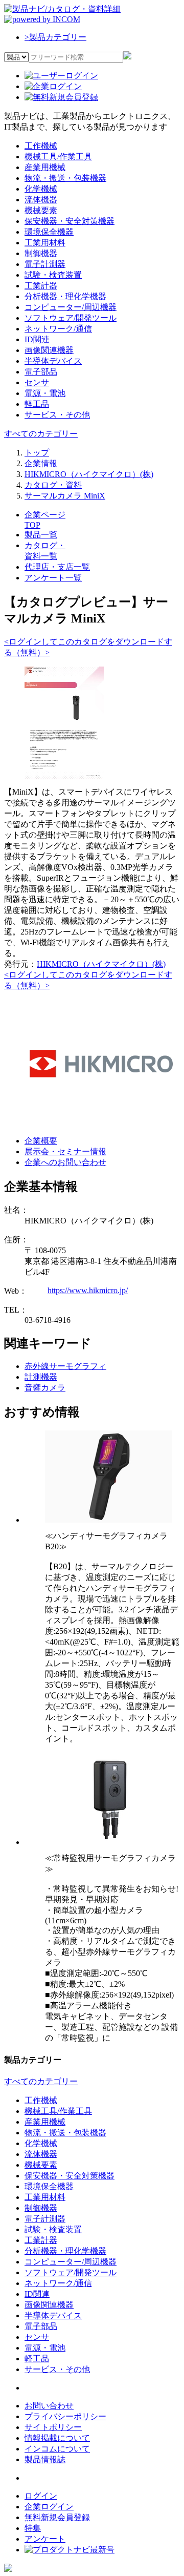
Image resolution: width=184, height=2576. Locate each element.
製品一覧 (41, 535)
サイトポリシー (53, 2427)
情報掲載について (57, 2438)
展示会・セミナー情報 (65, 1151)
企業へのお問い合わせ (65, 1162)
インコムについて (57, 2449)
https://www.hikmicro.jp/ (88, 1290)
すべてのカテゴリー (41, 434)
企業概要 (41, 1141)
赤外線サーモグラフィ (65, 1366)
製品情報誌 (45, 2459)
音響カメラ (45, 1388)
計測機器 (41, 1377)
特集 (33, 2528)
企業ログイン (49, 2507)
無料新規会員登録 (57, 2517)
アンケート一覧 (53, 578)
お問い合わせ (49, 2406)
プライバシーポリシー (65, 2416)
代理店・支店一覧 (57, 567)
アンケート (45, 2539)
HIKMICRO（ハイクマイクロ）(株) (101, 964)
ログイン (41, 2496)
